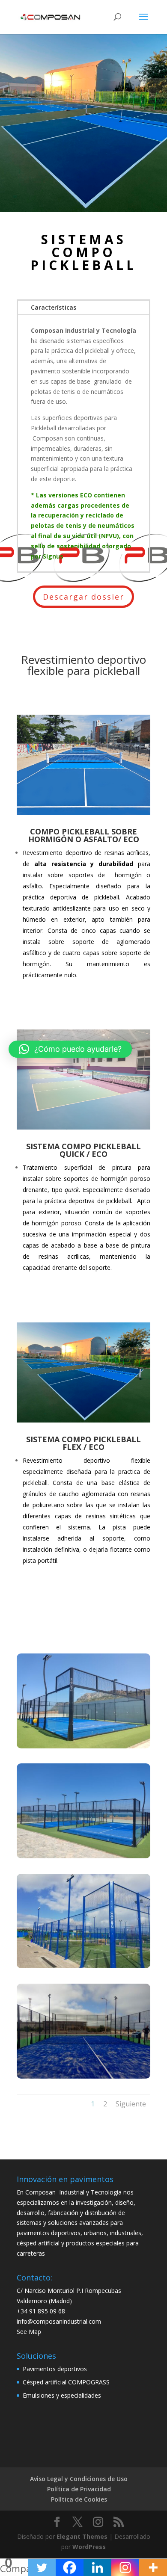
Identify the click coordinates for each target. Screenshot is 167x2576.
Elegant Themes (82, 2536)
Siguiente (131, 2104)
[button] (70, 1049)
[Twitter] (42, 2567)
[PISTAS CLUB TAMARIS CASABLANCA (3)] (83, 1966)
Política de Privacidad (79, 2489)
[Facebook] (70, 2567)
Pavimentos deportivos (55, 2369)
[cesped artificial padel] (83, 1856)
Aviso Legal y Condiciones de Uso (79, 2479)
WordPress (89, 2547)
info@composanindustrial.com (59, 2321)
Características (54, 307)
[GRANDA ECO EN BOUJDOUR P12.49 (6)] (83, 2076)
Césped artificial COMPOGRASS (66, 2382)
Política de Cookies (79, 2499)
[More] (153, 2567)
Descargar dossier (83, 597)
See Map (29, 2332)
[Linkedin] (97, 2567)
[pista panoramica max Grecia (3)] (83, 1746)
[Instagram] (125, 2567)
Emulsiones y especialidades (62, 2395)
